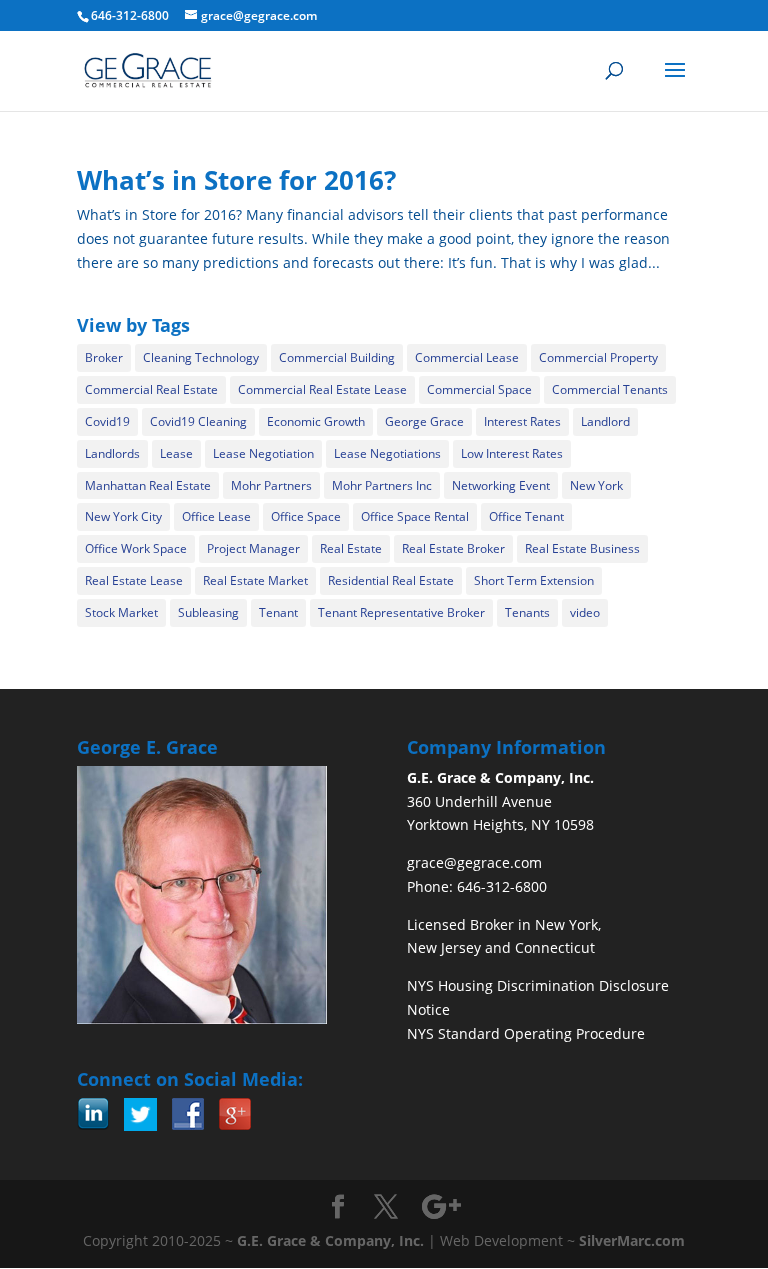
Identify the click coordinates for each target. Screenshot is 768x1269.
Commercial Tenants (610, 389)
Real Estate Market (255, 580)
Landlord (605, 421)
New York (596, 485)
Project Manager (253, 548)
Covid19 (107, 421)
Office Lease (216, 516)
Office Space (306, 516)
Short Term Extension (534, 580)
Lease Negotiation (263, 453)
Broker (104, 357)
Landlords (112, 453)
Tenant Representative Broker (401, 612)
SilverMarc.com (632, 1240)
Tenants (527, 612)
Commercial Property (598, 357)
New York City (123, 516)
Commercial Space (479, 389)
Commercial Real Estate (151, 389)
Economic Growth (316, 421)
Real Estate (351, 548)
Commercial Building (337, 357)
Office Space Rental (415, 516)
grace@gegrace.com (474, 862)
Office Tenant (526, 516)
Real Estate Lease (134, 580)
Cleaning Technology (201, 357)
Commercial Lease (467, 357)
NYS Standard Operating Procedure (526, 1033)
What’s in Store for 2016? (236, 180)
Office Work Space (136, 548)
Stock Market (121, 612)
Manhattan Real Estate (148, 485)
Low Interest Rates (512, 453)
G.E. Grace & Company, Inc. (330, 1240)
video (585, 612)
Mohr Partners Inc (382, 485)
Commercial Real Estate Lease (322, 389)
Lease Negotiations (387, 453)
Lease (176, 453)
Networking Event (501, 485)
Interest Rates (522, 421)
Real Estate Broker (453, 548)
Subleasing (208, 612)
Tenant (278, 612)
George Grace (424, 421)
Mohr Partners (271, 485)
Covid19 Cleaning (198, 421)
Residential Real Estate (391, 580)
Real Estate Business (582, 548)
